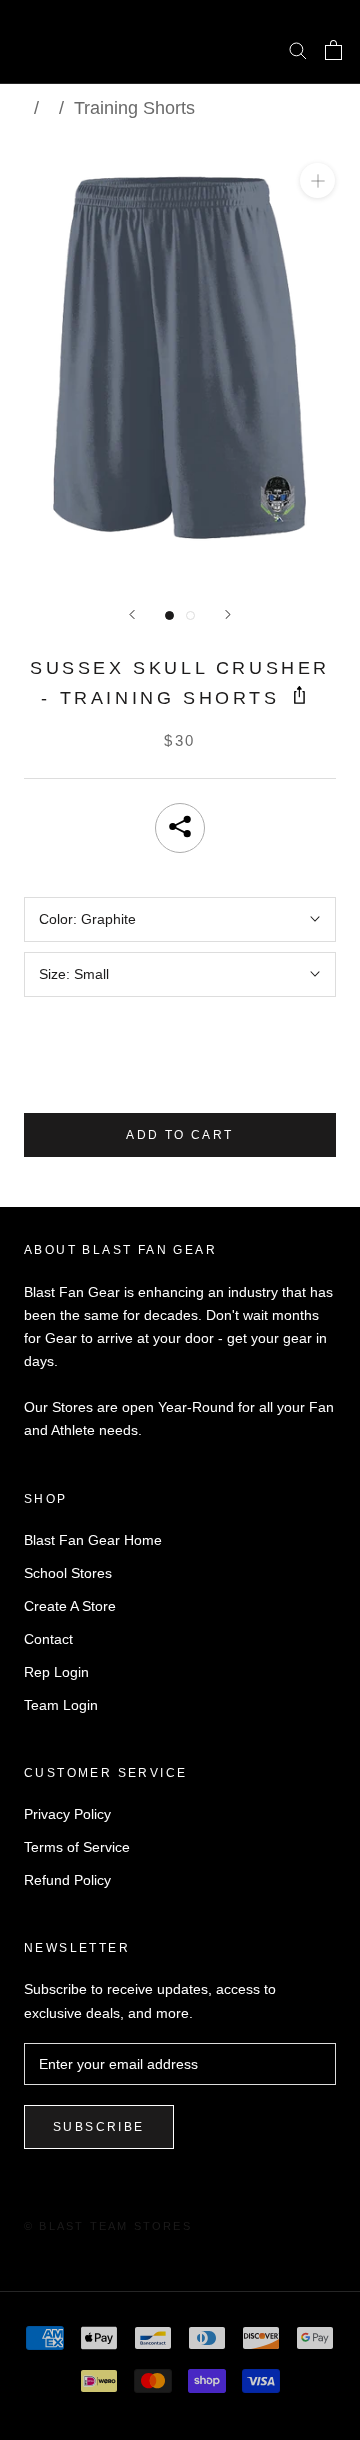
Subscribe (99, 2127)
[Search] (298, 49)
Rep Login (56, 1672)
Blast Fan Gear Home (93, 1540)
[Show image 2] (190, 615)
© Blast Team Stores (108, 2226)
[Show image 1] (169, 615)
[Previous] (132, 614)
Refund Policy (67, 1880)
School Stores (68, 1573)
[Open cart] (333, 50)
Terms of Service (77, 1847)
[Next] (228, 614)
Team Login (61, 1705)
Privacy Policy (67, 1814)
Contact (48, 1639)
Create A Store (70, 1606)
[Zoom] (317, 180)
